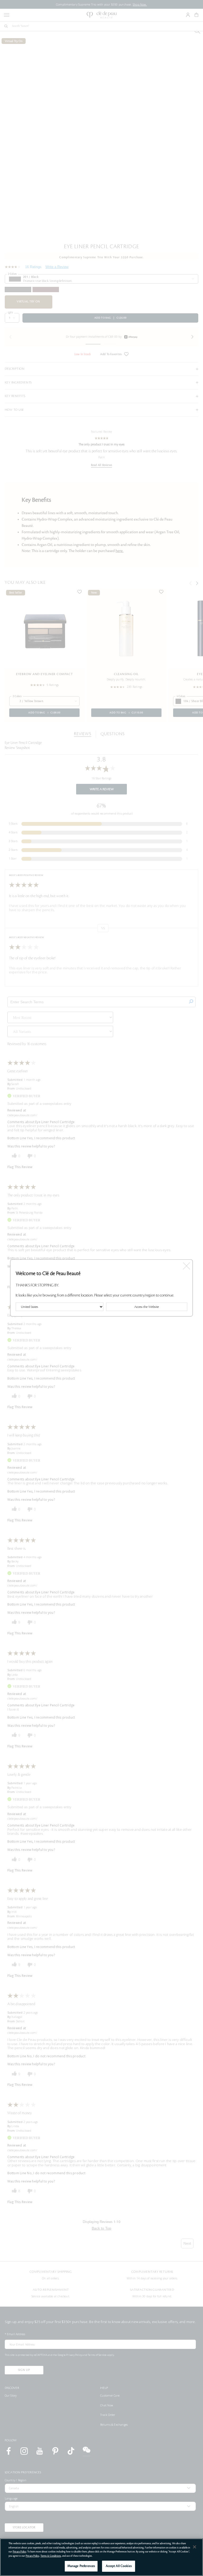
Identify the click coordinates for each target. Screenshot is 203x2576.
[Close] (195, 2547)
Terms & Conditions (51, 2556)
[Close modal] (186, 1265)
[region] (101, 2557)
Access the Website (147, 1307)
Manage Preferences (81, 2566)
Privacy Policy (19, 2552)
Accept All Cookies (119, 2566)
